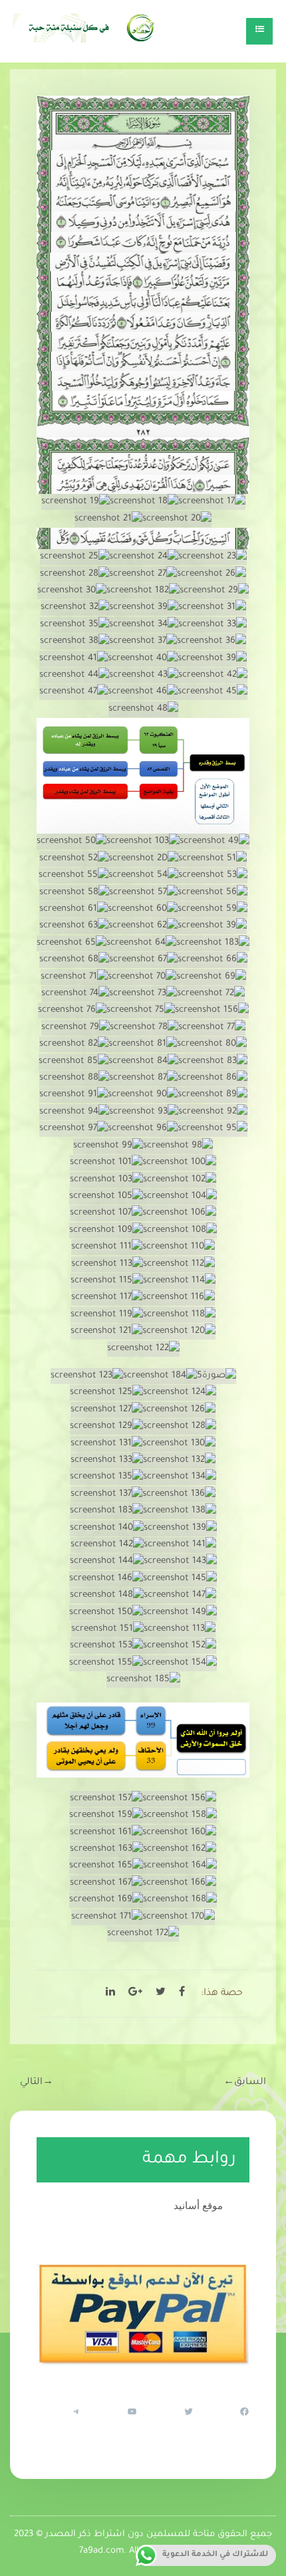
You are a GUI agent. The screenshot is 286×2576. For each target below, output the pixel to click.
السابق (245, 2083)
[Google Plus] (135, 1994)
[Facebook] (182, 1994)
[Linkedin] (110, 1994)
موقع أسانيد (198, 2205)
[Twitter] (161, 1994)
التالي (37, 2083)
